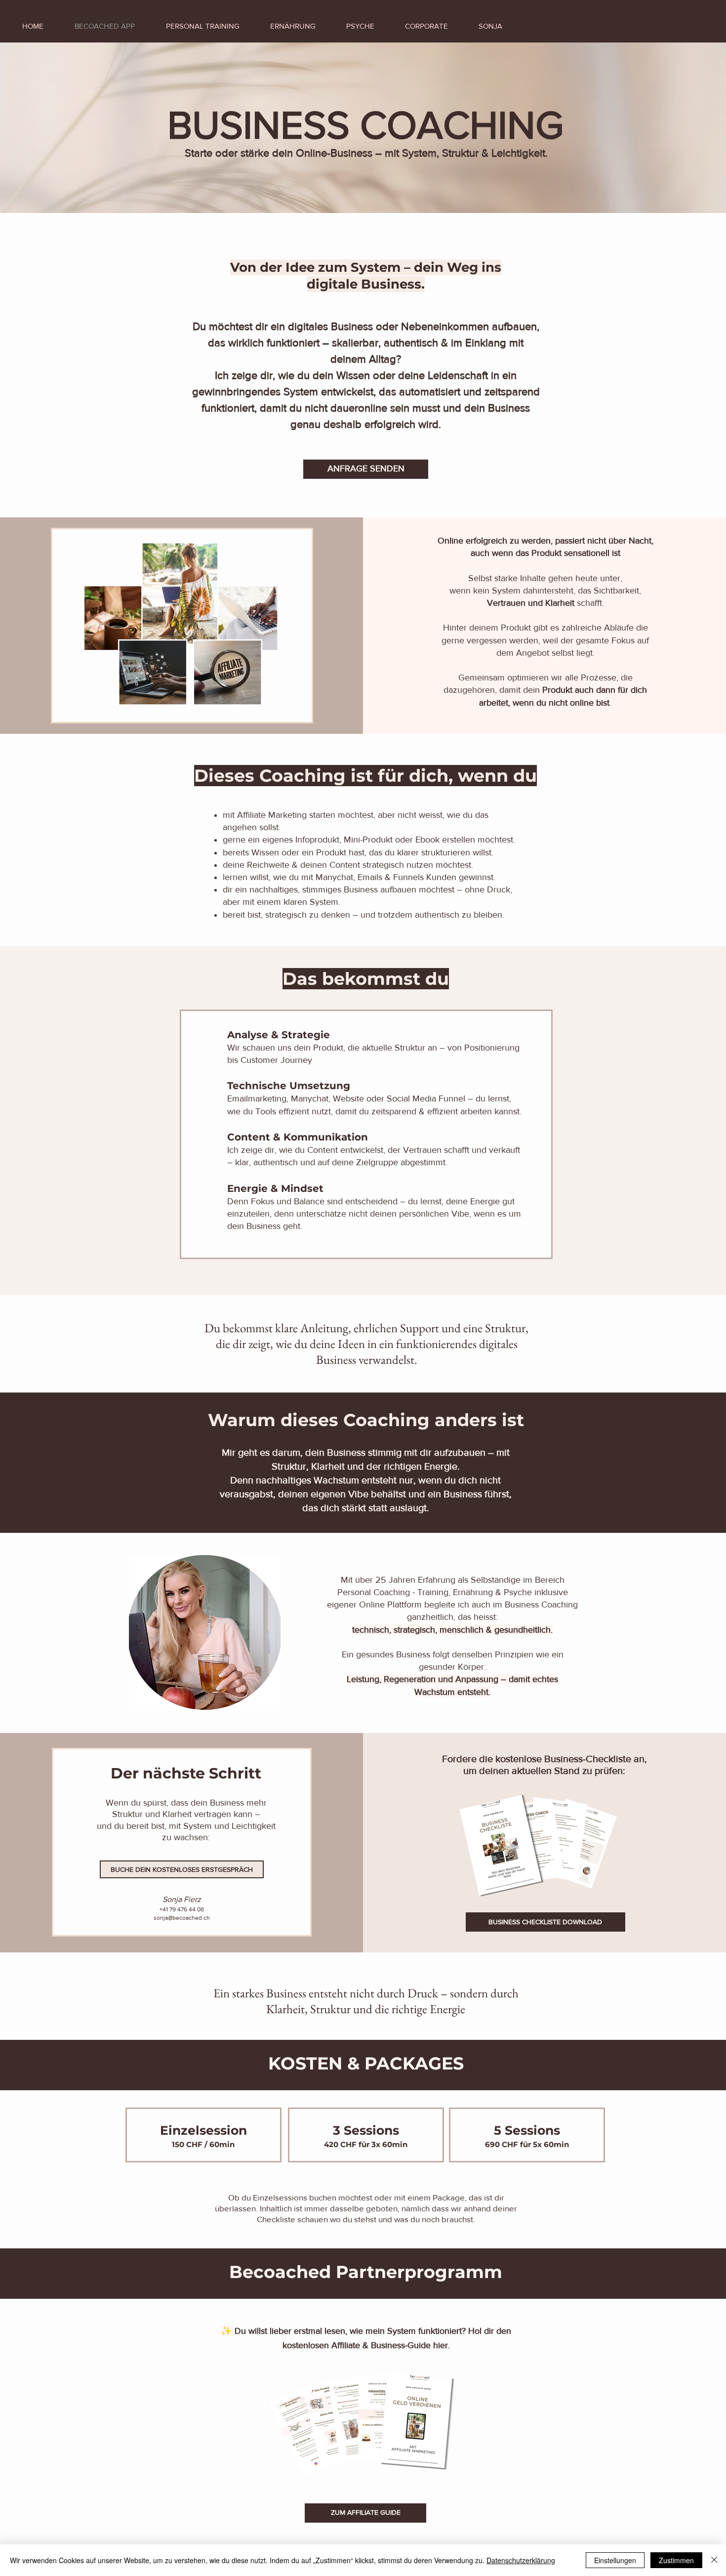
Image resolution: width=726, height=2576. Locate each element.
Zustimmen (676, 2560)
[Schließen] (714, 2560)
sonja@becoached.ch (182, 1918)
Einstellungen (615, 2560)
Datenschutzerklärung (521, 2560)
